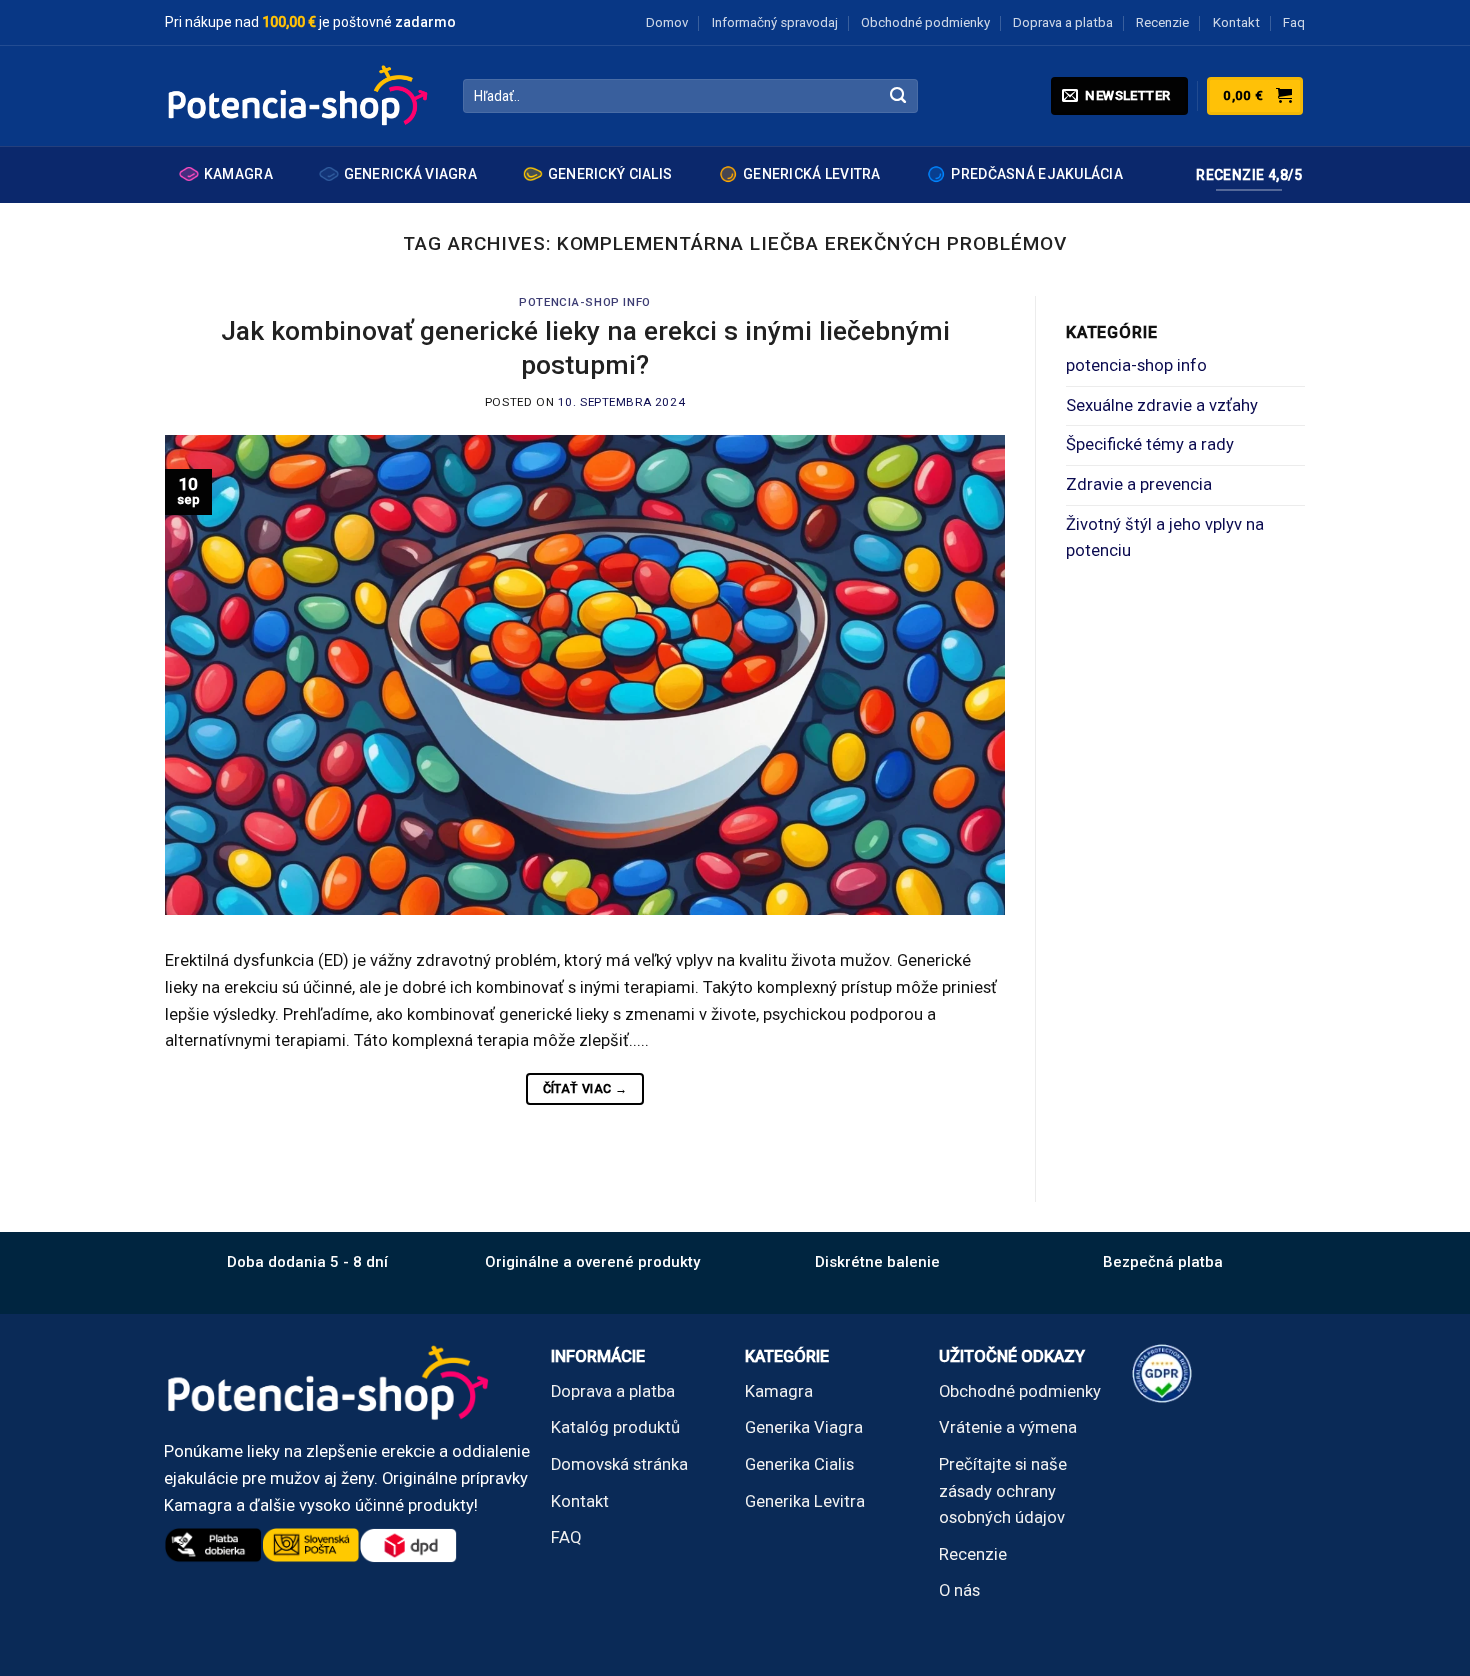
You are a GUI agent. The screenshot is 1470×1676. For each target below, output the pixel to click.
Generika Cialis (799, 1464)
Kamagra (238, 174)
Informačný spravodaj (775, 22)
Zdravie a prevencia (1139, 484)
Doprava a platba (1063, 22)
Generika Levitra (805, 1501)
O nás (959, 1590)
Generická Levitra (812, 174)
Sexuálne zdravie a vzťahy (1162, 405)
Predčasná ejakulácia (1037, 174)
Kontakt (1236, 22)
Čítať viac (585, 1088)
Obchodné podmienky (925, 22)
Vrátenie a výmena (1008, 1427)
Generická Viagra (410, 174)
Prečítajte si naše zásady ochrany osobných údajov (1003, 1491)
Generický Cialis (610, 174)
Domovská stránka (619, 1464)
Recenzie (1162, 22)
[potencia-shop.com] (299, 96)
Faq (1294, 22)
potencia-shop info (584, 302)
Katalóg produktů (615, 1427)
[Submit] (898, 96)
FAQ (566, 1537)
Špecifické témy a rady (1150, 444)
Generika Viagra (804, 1427)
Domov (667, 22)
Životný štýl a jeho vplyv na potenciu (1165, 538)
